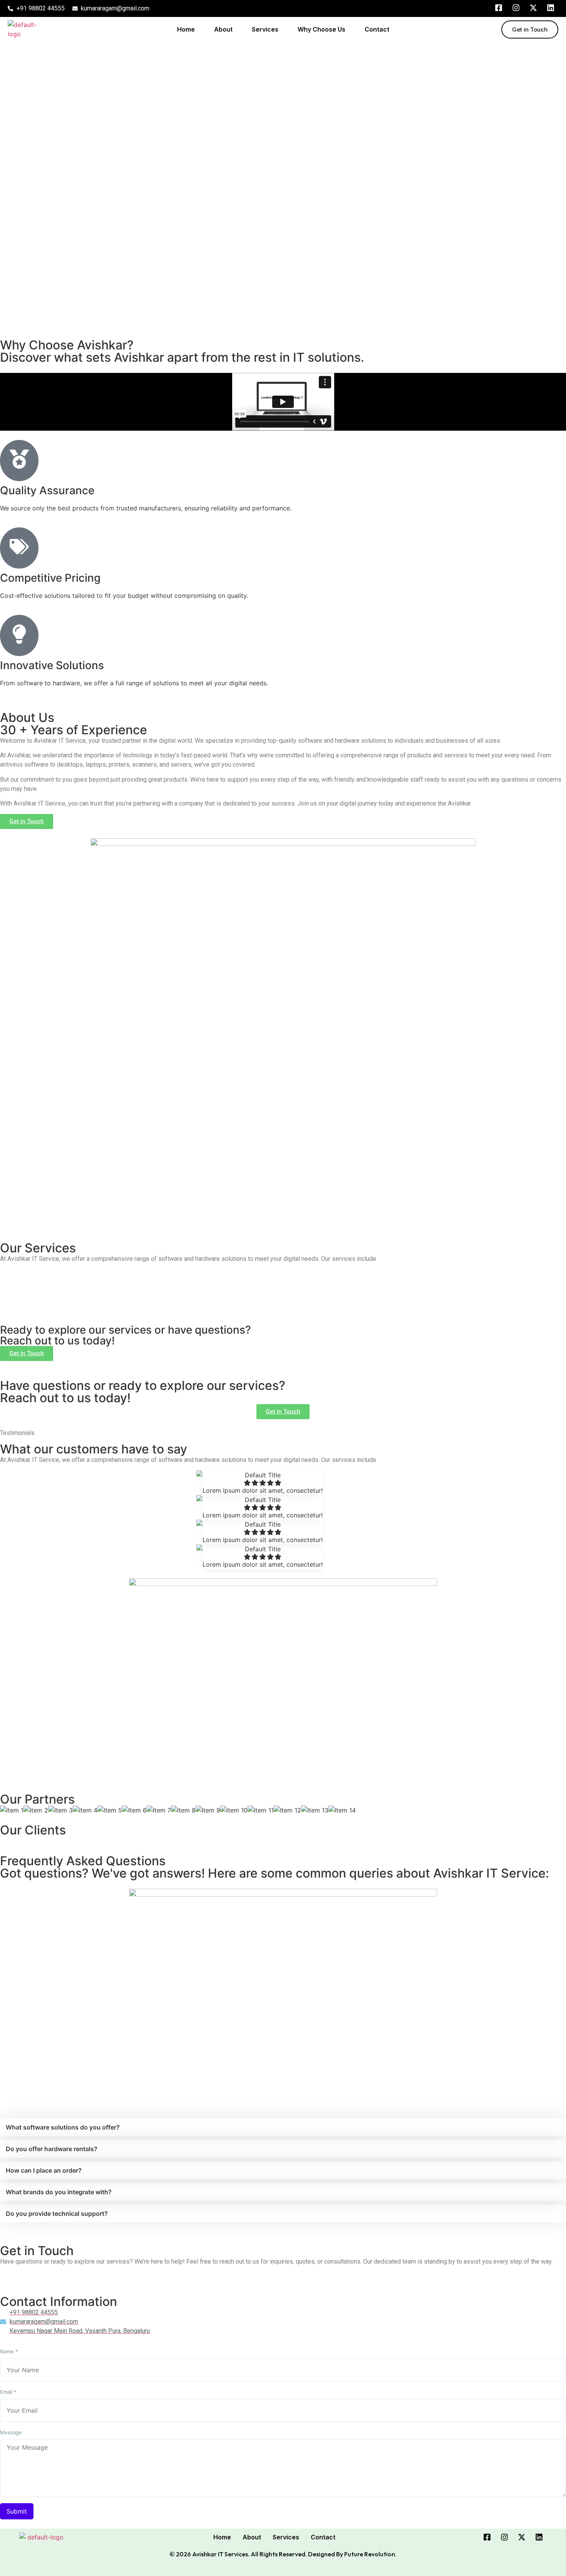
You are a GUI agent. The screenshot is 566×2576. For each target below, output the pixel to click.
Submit (17, 2511)
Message (11, 2433)
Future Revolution (370, 2554)
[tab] (283, 2127)
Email (8, 2392)
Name (9, 2352)
